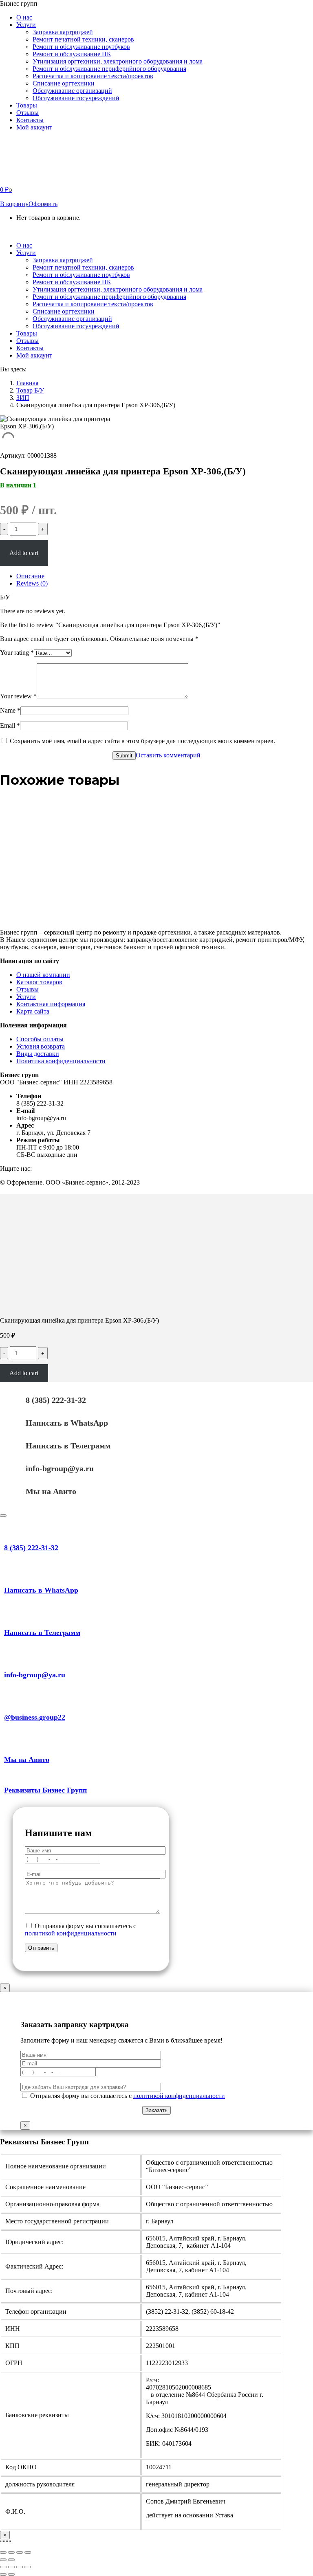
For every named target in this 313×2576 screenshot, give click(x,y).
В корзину (14, 204)
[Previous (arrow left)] (3, 2560)
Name (10, 710)
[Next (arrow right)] (11, 2560)
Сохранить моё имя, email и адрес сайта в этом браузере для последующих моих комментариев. (142, 741)
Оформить (43, 204)
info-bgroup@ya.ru (60, 1468)
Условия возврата (41, 1046)
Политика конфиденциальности (61, 1061)
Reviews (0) (32, 583)
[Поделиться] (11, 2567)
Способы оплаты (40, 1039)
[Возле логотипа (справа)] (11, 2574)
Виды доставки (38, 1054)
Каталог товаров (39, 982)
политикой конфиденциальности (71, 1933)
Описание (30, 576)
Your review (18, 696)
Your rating (17, 653)
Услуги (26, 997)
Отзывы (28, 989)
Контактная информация (51, 1004)
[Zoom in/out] (28, 2552)
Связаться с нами (50, 231)
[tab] (165, 576)
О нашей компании (43, 975)
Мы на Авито (51, 1491)
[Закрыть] (3, 1516)
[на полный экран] (20, 2567)
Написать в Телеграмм (68, 1446)
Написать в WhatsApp (67, 1423)
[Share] (11, 2552)
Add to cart (24, 553)
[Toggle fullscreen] (20, 2552)
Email (10, 725)
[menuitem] (24, 17)
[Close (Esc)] (3, 2552)
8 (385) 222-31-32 (56, 1400)
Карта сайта (33, 1011)
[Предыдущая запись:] (3, 2574)
